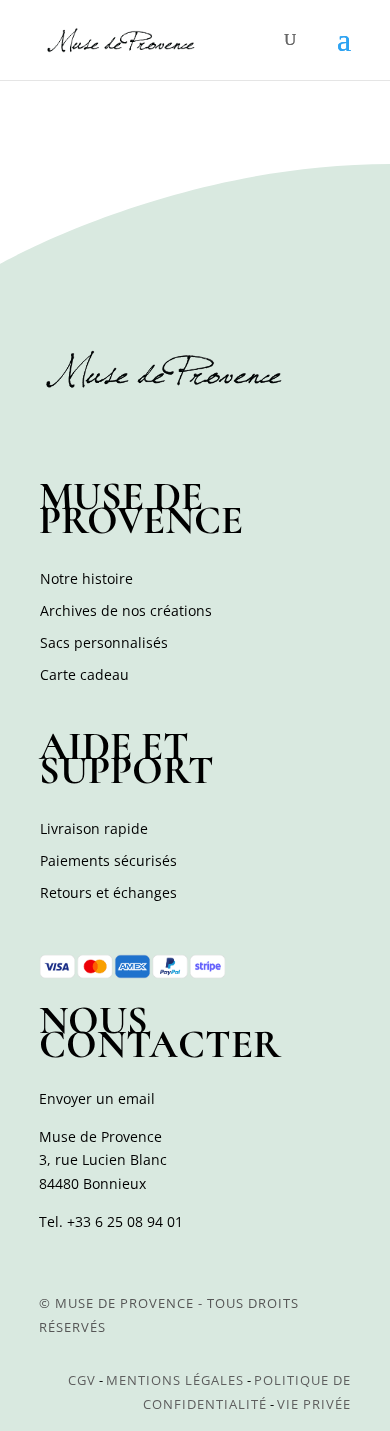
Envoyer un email (97, 1098)
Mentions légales (175, 1380)
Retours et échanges (108, 892)
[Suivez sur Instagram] (101, 429)
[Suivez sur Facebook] (57, 429)
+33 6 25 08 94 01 (125, 1221)
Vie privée (314, 1404)
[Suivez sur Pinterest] (145, 429)
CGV (82, 1380)
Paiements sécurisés (108, 860)
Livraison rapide (94, 828)
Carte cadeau (84, 674)
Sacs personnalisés (104, 642)
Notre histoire (86, 578)
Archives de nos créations (126, 610)
